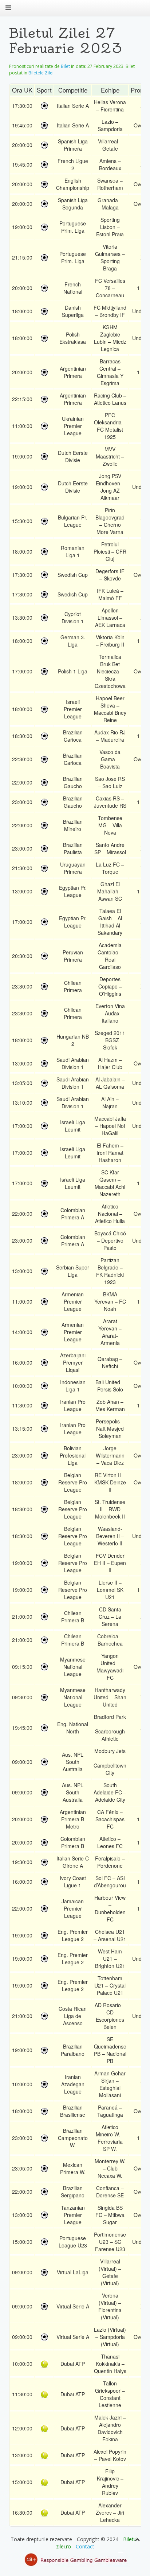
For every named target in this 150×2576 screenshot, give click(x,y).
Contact (85, 2546)
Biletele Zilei (41, 73)
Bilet (65, 66)
